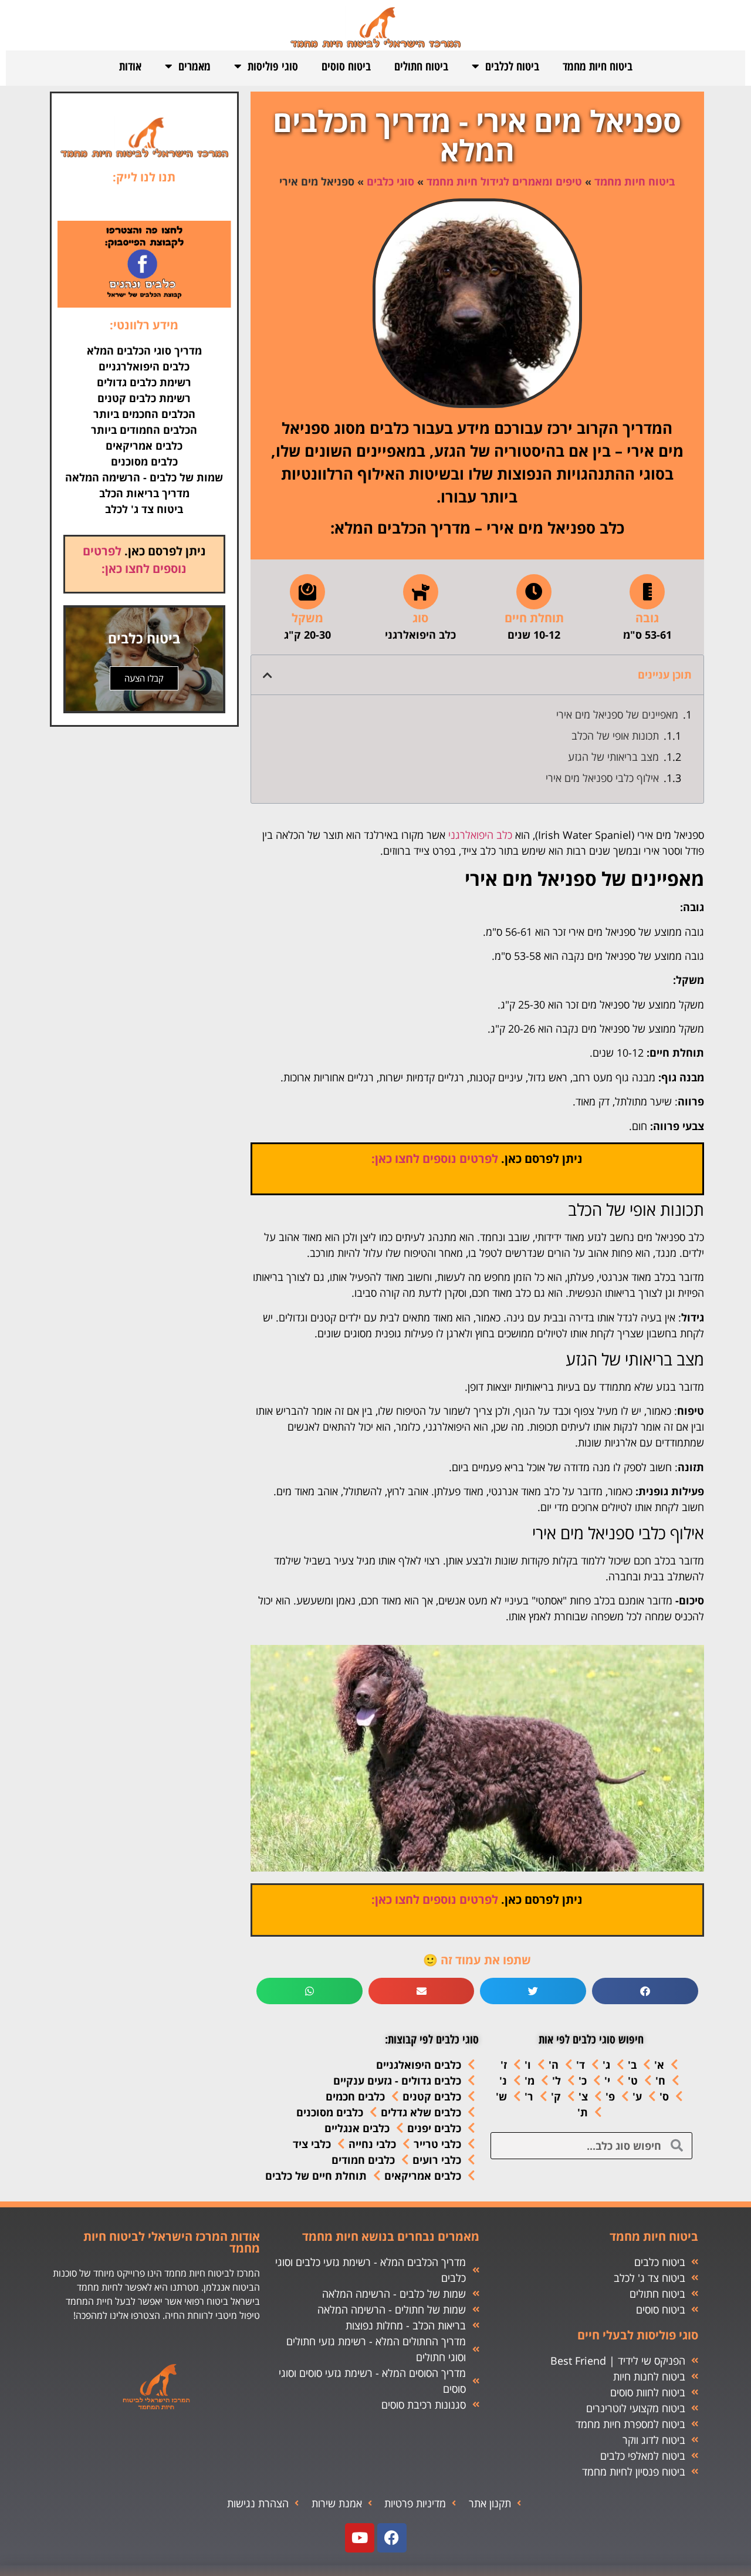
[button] (268, 675)
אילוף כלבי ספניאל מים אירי (602, 778)
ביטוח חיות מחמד (598, 66)
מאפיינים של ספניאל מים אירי (617, 714)
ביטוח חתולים (421, 66)
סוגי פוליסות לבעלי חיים (638, 2335)
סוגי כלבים (390, 181)
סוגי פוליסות (273, 66)
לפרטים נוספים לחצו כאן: (435, 1159)
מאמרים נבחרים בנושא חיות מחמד (391, 2236)
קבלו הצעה (144, 678)
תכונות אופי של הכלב (615, 736)
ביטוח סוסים (346, 66)
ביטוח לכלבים (512, 66)
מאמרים (194, 66)
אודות (130, 66)
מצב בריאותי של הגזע (613, 757)
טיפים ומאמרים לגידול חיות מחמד (504, 181)
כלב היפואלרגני (480, 835)
